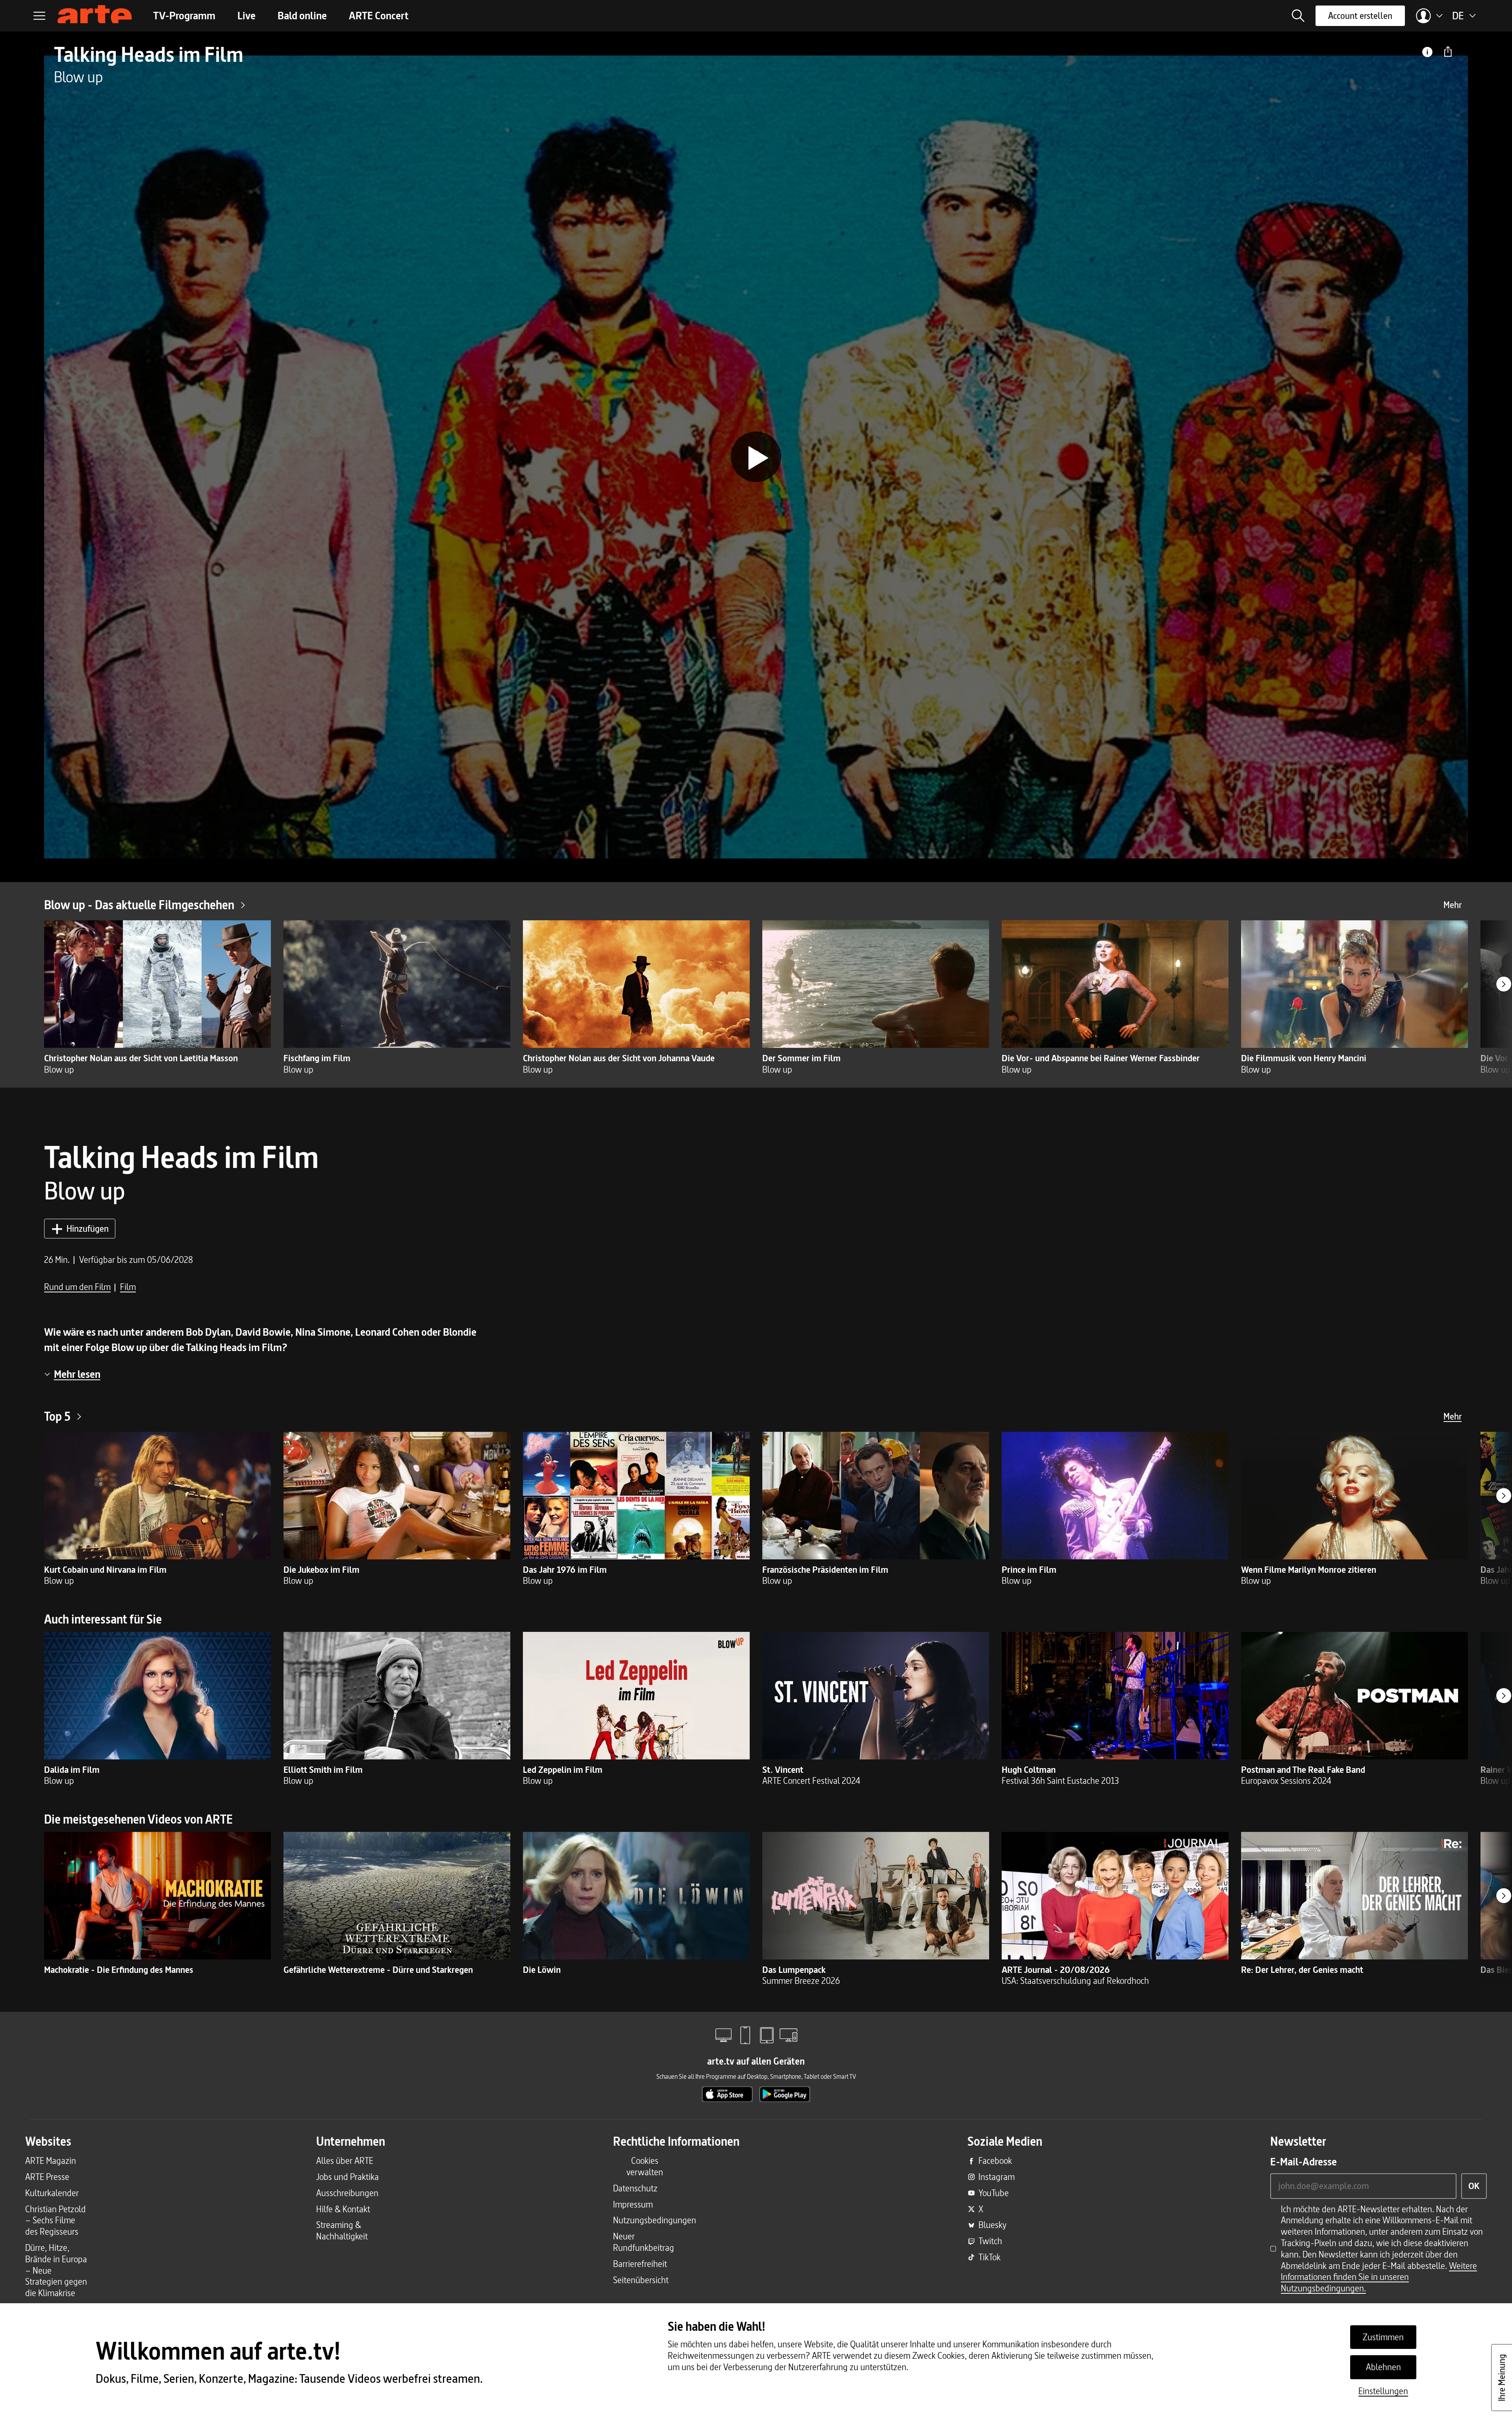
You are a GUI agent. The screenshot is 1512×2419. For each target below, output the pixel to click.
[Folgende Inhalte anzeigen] (1504, 984)
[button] (1298, 16)
